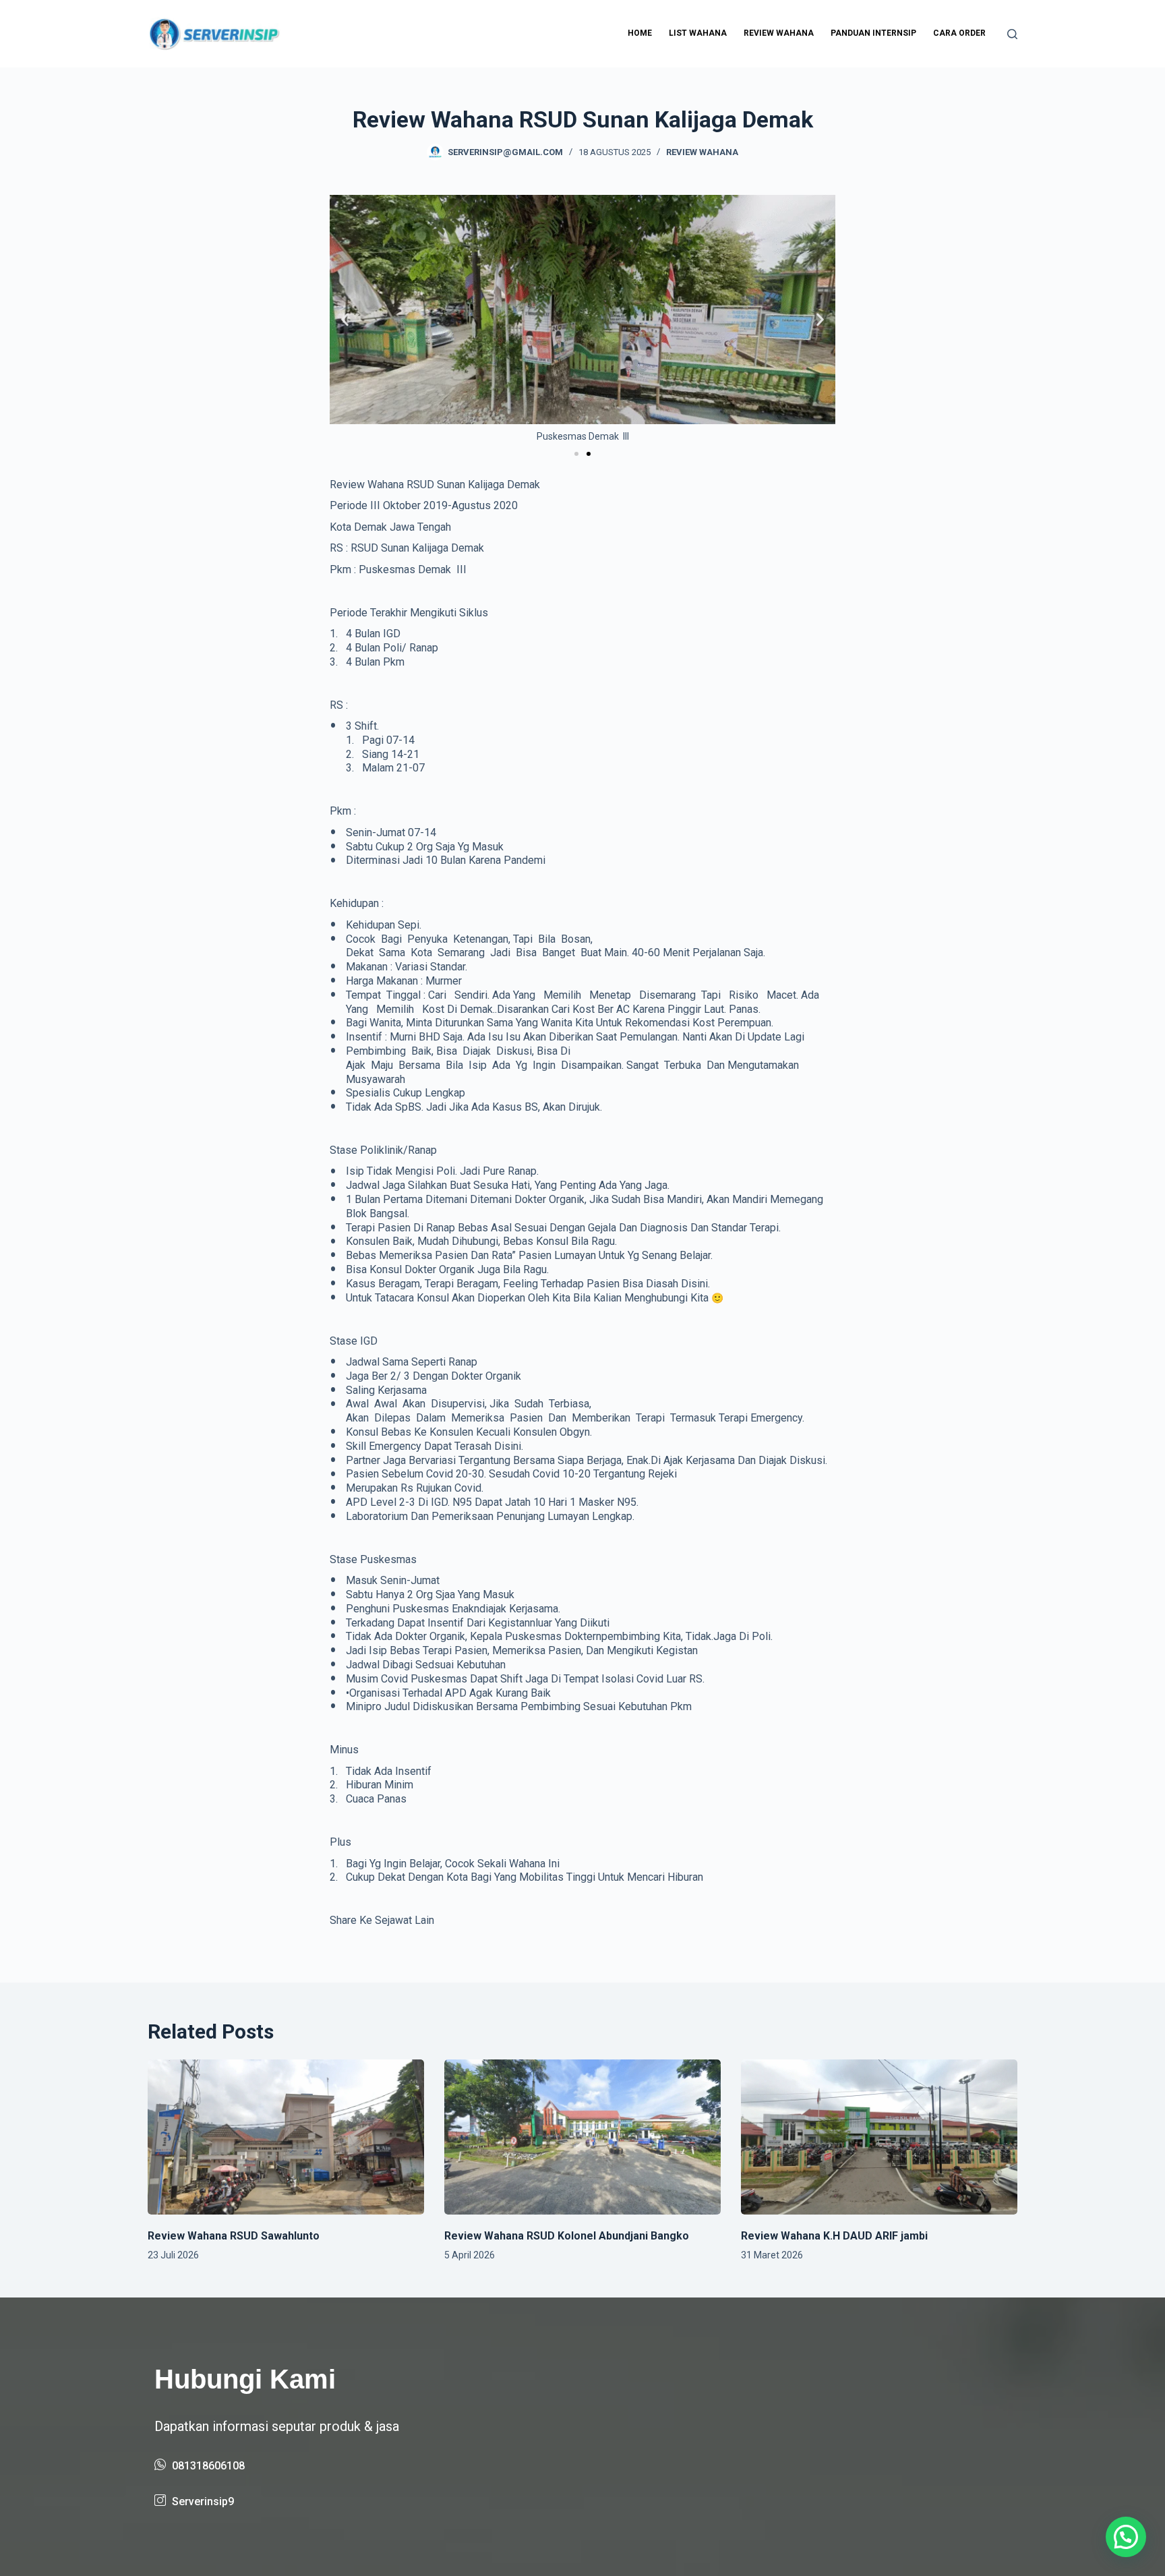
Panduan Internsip (873, 33)
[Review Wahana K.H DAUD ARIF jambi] (879, 2137)
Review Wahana (779, 33)
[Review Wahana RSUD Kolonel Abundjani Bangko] (582, 2137)
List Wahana (698, 33)
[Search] (1012, 34)
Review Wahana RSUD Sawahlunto (234, 2236)
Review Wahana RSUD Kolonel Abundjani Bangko (567, 2236)
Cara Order (959, 33)
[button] (345, 319)
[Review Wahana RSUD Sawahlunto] (286, 2137)
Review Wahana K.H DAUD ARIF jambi (834, 2236)
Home (640, 33)
